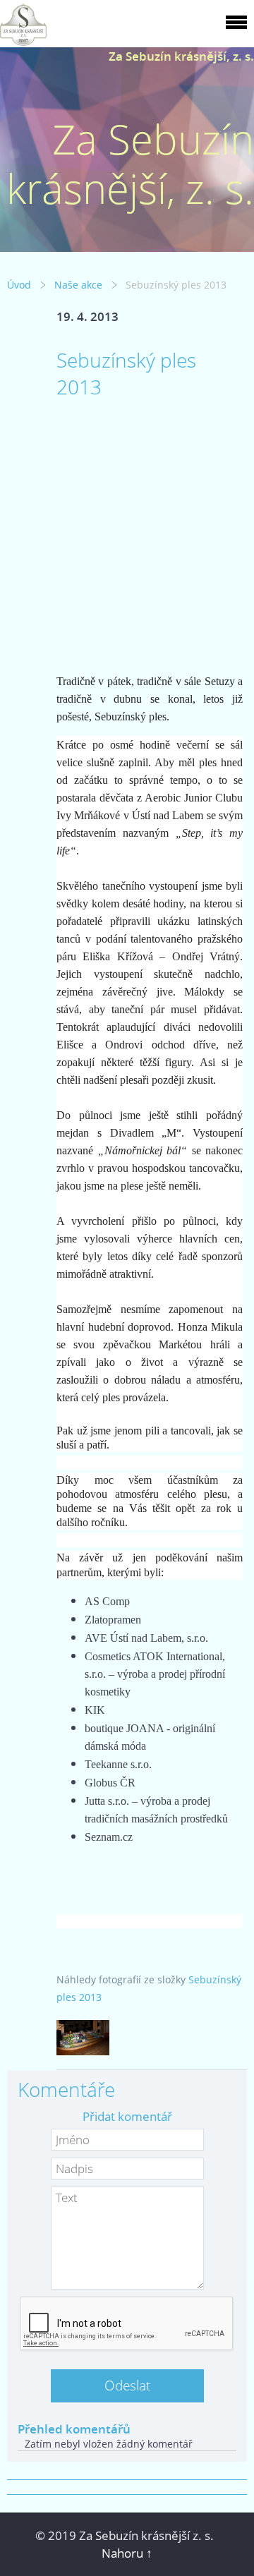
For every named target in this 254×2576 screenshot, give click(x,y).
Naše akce (78, 285)
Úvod (19, 285)
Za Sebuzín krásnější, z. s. (181, 56)
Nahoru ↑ (127, 2553)
